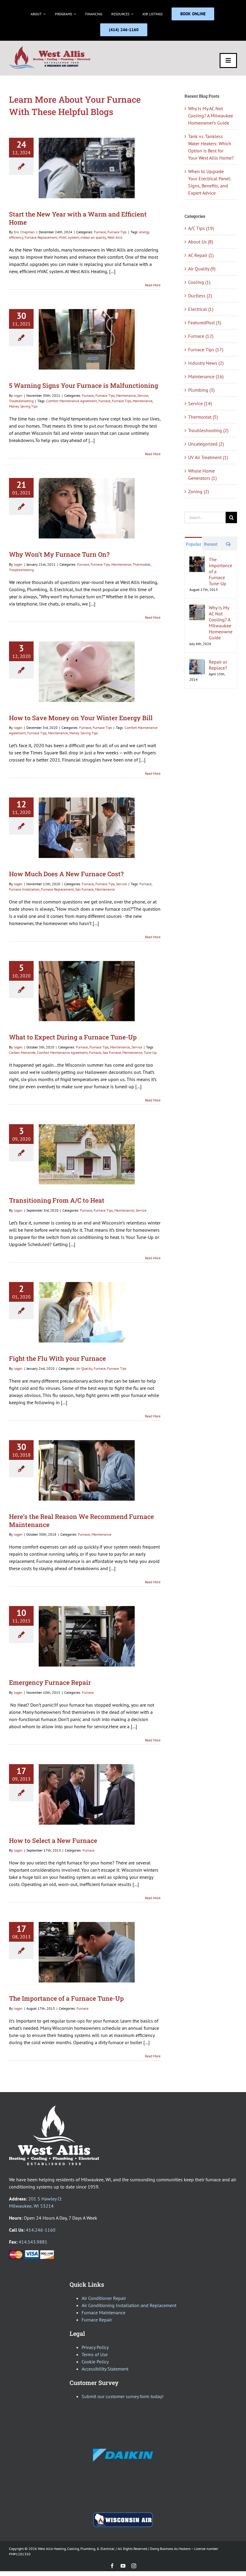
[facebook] (112, 2566)
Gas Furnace (84, 889)
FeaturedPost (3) (205, 323)
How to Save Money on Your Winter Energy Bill (81, 718)
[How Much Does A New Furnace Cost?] (87, 828)
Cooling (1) (199, 282)
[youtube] (123, 2566)
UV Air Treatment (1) (208, 457)
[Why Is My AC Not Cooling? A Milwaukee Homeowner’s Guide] (197, 608)
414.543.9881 (33, 2242)
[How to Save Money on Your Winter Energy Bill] (87, 672)
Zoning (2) (198, 491)
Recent (211, 544)
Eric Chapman (24, 232)
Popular (193, 544)
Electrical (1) (201, 309)
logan (18, 395)
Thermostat (141, 564)
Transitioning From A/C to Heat (57, 1200)
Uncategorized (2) (206, 444)
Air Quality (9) (202, 269)
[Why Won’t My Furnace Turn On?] (87, 508)
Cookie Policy (95, 2362)
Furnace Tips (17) (206, 349)
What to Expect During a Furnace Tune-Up (73, 1037)
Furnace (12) (201, 336)
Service (143, 395)
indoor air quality (93, 237)
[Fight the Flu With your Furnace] (87, 1312)
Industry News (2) (206, 363)
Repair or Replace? (218, 665)
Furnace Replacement (41, 237)
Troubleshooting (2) (208, 430)
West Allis (115, 237)
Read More (153, 285)
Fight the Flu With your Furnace (57, 1358)
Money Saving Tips (23, 406)
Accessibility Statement (105, 2369)
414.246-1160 (41, 2230)
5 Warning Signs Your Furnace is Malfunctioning (84, 385)
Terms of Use (95, 2354)
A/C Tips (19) (201, 228)
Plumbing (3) (201, 390)
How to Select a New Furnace (53, 1841)
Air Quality (84, 1368)
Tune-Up (150, 1052)
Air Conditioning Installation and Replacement (129, 2305)
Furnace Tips (117, 232)
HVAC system (69, 237)
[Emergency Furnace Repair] (87, 1636)
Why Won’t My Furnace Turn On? (59, 554)
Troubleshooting (21, 401)
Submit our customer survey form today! (123, 2396)
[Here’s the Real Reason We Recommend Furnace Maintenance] (87, 1470)
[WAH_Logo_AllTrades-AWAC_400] (50, 48)
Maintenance (126, 395)
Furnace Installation (24, 889)
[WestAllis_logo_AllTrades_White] (54, 2108)
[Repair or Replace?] (197, 662)
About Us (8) (201, 242)
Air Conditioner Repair (104, 2298)
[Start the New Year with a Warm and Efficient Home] (87, 168)
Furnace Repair (97, 2320)
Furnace (100, 232)
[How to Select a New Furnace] (87, 1794)
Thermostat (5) (203, 417)
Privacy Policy (95, 2347)
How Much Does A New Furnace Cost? (66, 874)
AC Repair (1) (201, 255)
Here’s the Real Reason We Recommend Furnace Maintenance (81, 1521)
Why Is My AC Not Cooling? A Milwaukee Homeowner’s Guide (211, 116)
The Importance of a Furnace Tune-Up (66, 1998)
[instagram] (134, 2566)
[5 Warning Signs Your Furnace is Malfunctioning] (87, 339)
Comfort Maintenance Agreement (72, 401)
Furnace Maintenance (103, 2312)
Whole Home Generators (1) (202, 474)
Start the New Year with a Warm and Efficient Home (78, 218)
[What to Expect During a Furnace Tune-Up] (87, 991)
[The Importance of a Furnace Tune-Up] (87, 1952)
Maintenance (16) (206, 376)
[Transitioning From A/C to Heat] (87, 1154)
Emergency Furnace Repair (50, 1682)
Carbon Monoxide (22, 1052)
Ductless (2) (200, 296)
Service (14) (200, 403)
